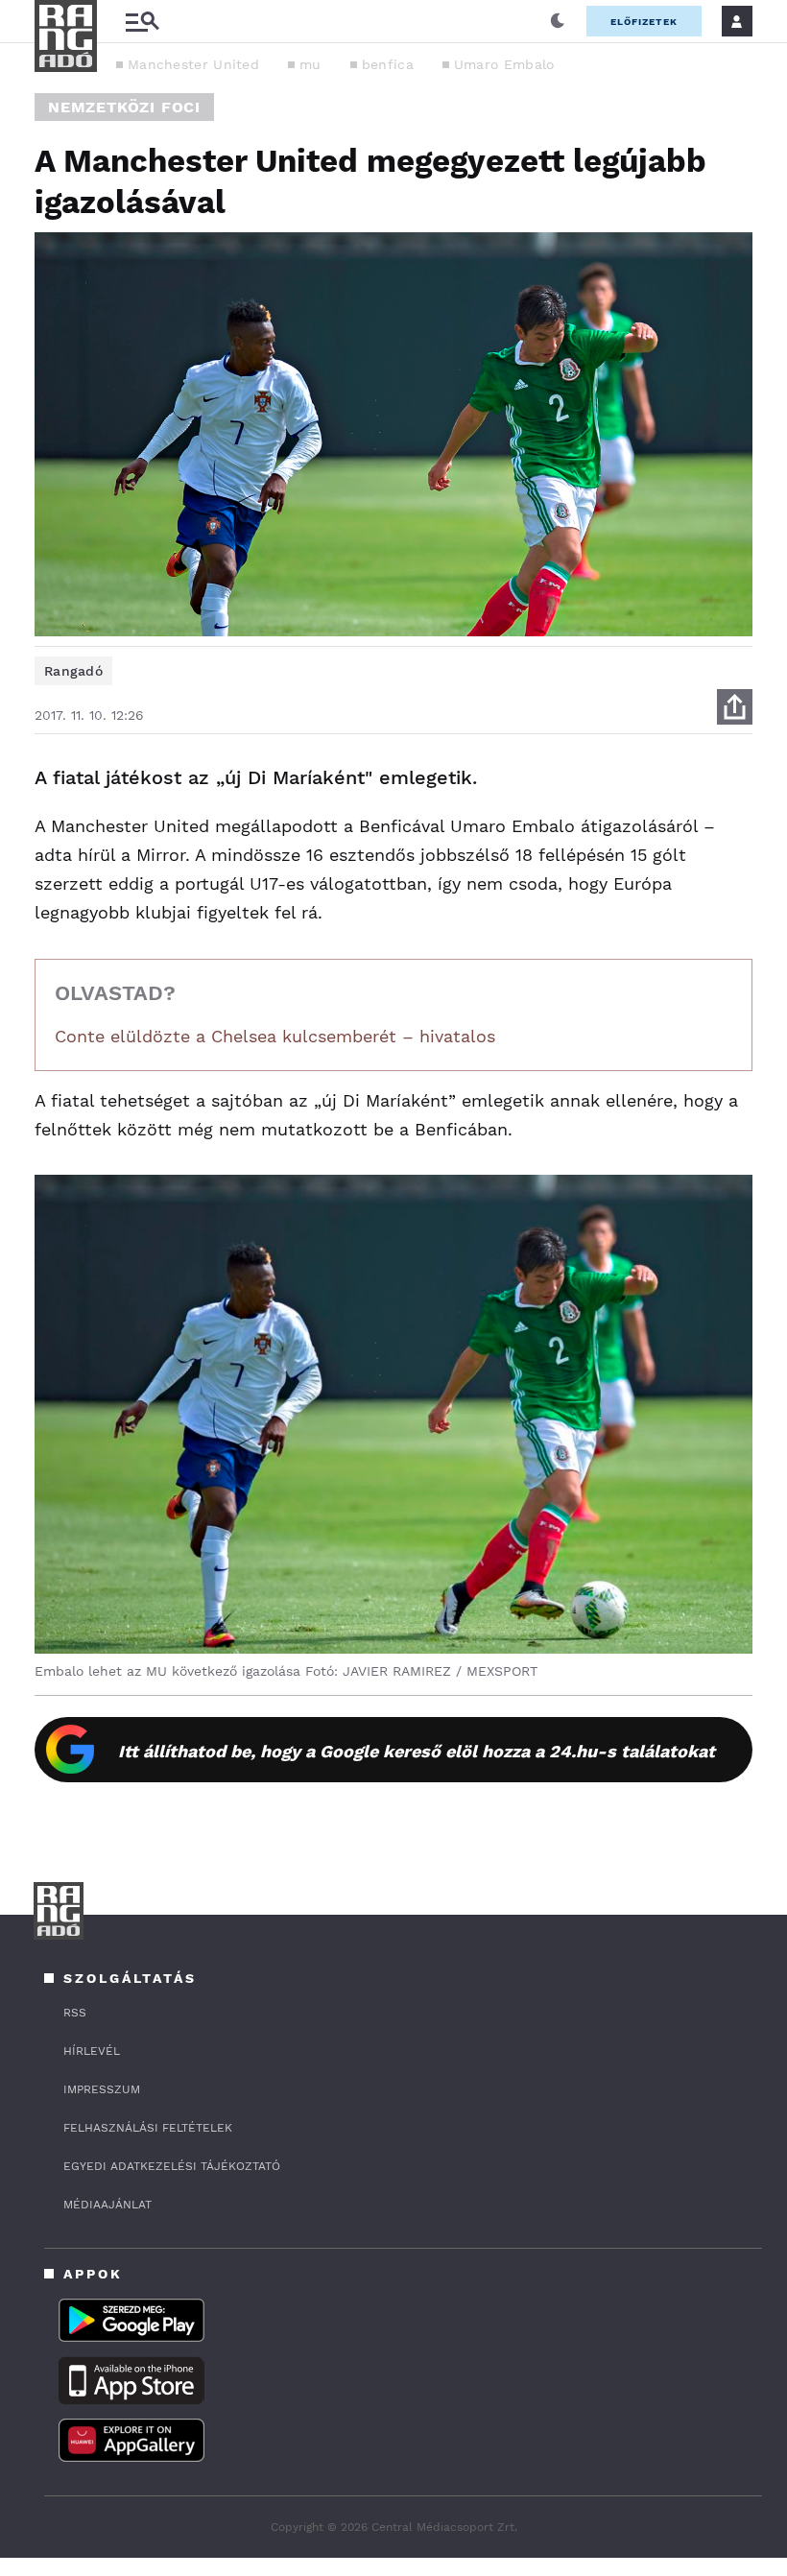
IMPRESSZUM (102, 2089)
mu (310, 64)
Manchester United (193, 64)
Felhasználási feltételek (148, 2128)
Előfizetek (644, 22)
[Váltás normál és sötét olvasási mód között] (558, 21)
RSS (75, 2013)
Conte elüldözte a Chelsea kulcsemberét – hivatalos (275, 1036)
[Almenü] (142, 22)
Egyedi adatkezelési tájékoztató (172, 2166)
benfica (388, 64)
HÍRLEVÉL (92, 2051)
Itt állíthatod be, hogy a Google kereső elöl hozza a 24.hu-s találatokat (417, 1751)
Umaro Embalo (504, 64)
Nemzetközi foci (124, 107)
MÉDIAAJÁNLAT (107, 2205)
